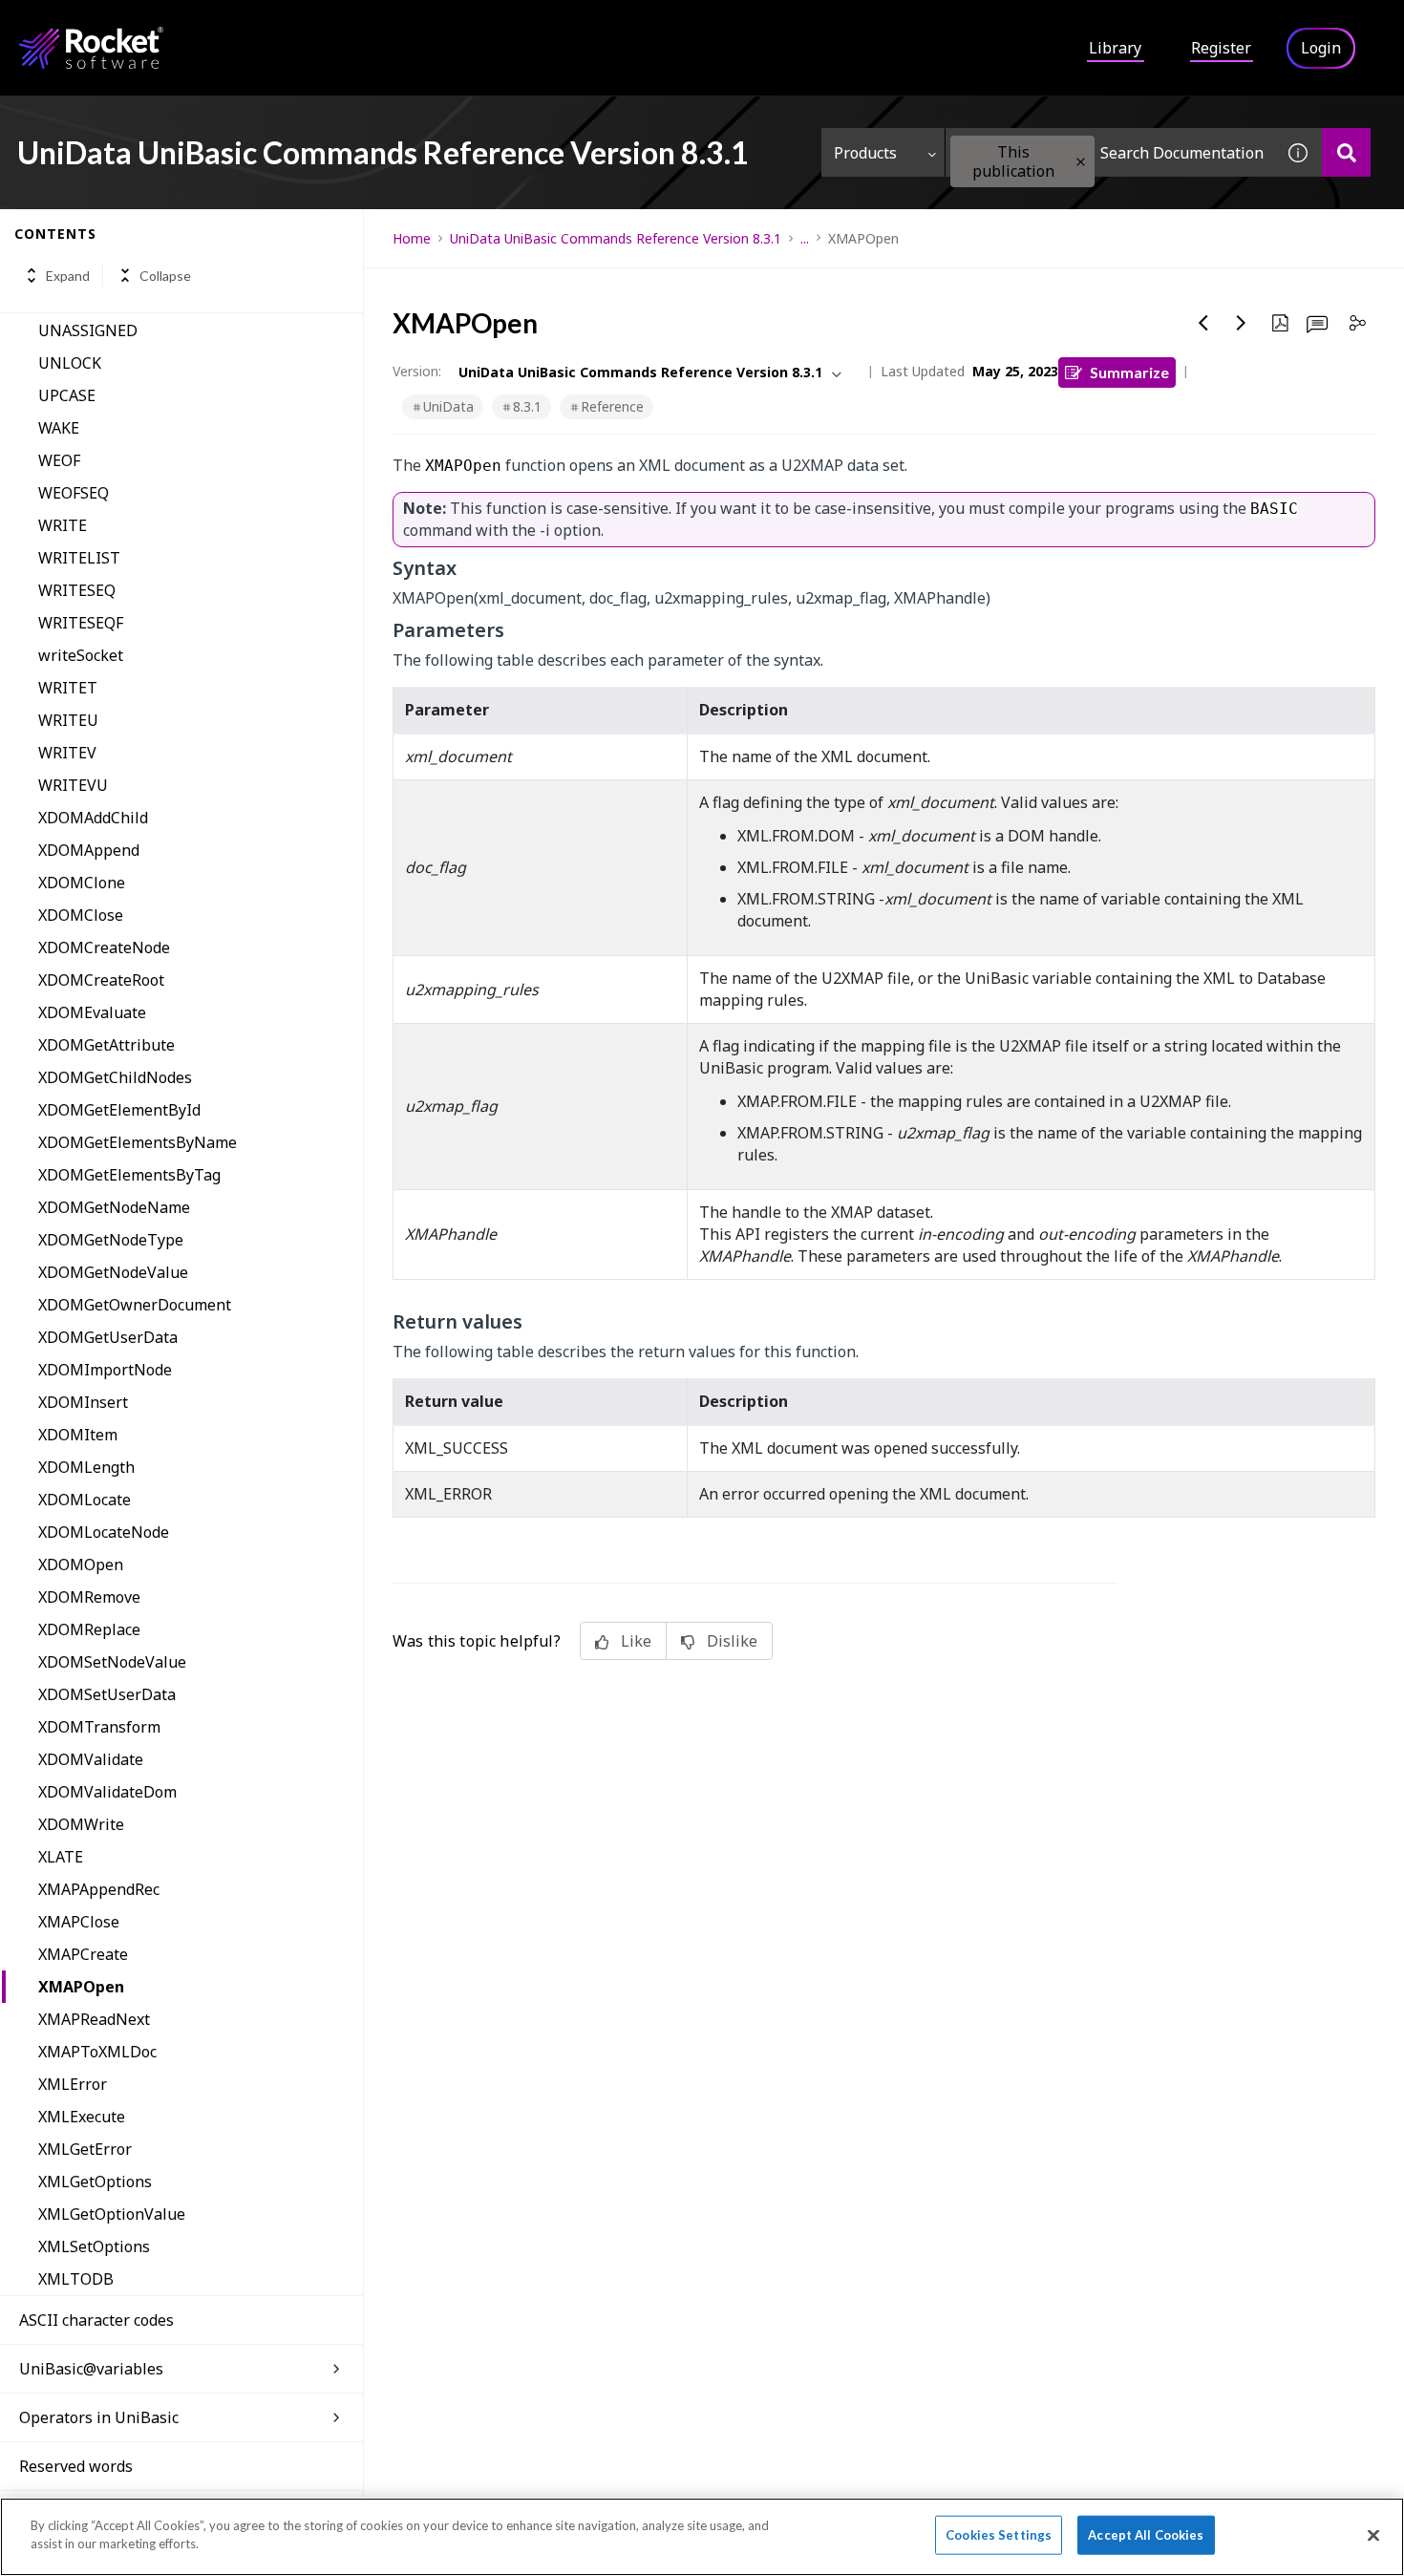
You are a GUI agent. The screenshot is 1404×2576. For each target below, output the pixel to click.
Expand (68, 276)
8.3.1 (527, 406)
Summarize (1129, 372)
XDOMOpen (81, 1565)
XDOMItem (78, 1435)
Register (1221, 48)
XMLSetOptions (94, 2246)
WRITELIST (79, 558)
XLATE (61, 1857)
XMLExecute (82, 2117)
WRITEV (67, 753)
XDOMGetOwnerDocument (135, 1305)
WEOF (59, 460)
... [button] (805, 238)
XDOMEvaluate (92, 1012)
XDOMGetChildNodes (115, 1077)
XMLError (73, 2084)
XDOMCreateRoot (101, 980)
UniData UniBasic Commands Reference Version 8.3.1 (616, 238)
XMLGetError (85, 2149)
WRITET (68, 688)
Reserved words (76, 2466)
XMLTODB (76, 2279)
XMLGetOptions (95, 2182)
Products (865, 153)
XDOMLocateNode (104, 1532)
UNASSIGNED (88, 330)
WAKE (59, 428)
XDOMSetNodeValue (112, 1662)
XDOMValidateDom (107, 1792)
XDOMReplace (89, 1629)
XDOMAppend (89, 850)
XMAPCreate (83, 1954)
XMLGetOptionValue (112, 2214)
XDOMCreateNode (104, 947)
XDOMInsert (83, 1402)
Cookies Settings (999, 2535)
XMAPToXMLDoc (97, 2052)
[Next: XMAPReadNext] (1242, 323)
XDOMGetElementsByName (138, 1142)
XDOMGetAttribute (106, 1045)
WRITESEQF (81, 623)
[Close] (1373, 2535)
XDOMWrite (81, 1824)
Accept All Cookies (1146, 2535)
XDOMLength (86, 1467)
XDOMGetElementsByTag (129, 1175)
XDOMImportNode (105, 1370)
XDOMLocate (85, 1500)
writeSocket (81, 655)
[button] (1081, 162)
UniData (448, 406)
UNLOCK (70, 363)
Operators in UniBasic (99, 2417)
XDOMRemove (89, 1597)
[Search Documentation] (1346, 152)
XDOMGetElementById (119, 1110)
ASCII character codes (96, 2320)
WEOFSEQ (74, 493)
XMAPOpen (81, 1987)
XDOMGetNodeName (114, 1207)
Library (1115, 48)
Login (1321, 48)
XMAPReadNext (94, 2019)
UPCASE (67, 395)
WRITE (63, 525)
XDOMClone (82, 883)
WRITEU (68, 720)
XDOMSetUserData (107, 1694)
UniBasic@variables (91, 2369)
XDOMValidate (91, 1759)
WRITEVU (73, 785)
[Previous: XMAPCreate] (1203, 323)
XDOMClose (81, 915)
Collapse (165, 276)
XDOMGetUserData (108, 1337)
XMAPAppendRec (99, 1889)
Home (412, 238)
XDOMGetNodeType (111, 1240)
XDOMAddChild (93, 818)
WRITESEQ (77, 590)
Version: (417, 371)
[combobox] (1110, 152)
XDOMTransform (99, 1727)
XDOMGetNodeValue (113, 1272)
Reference (612, 406)
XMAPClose (79, 1922)
